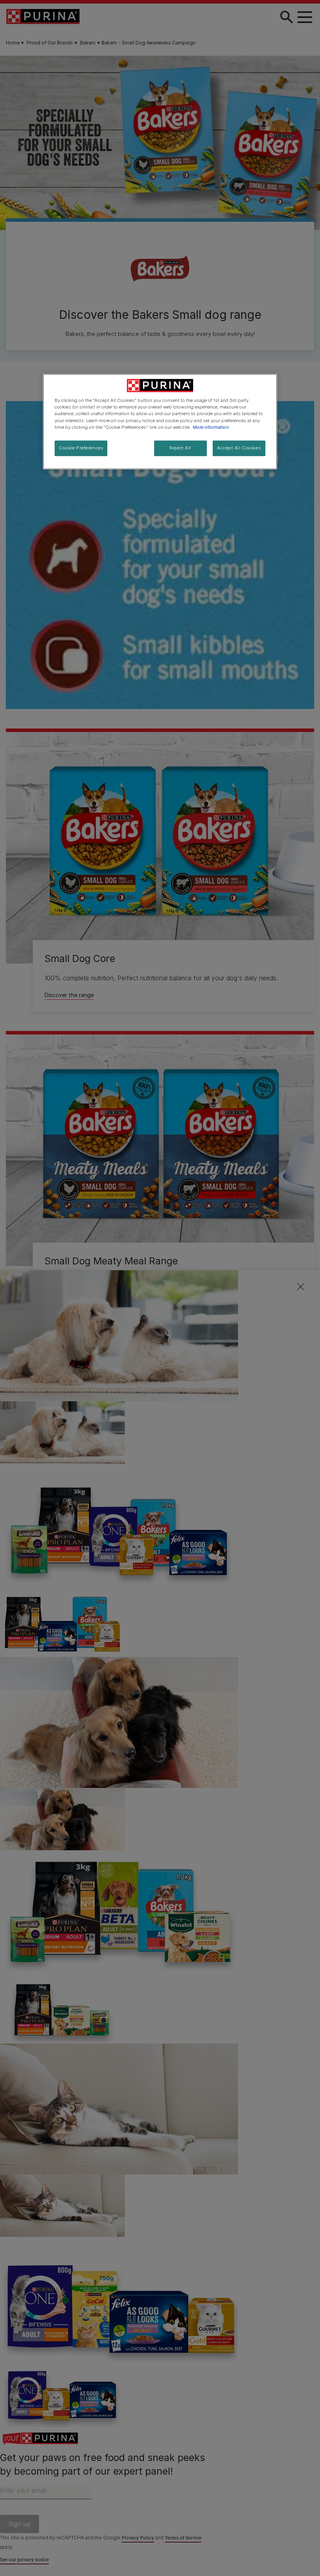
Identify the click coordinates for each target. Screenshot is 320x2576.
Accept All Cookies (239, 448)
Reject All (180, 448)
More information (211, 427)
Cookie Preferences (81, 448)
